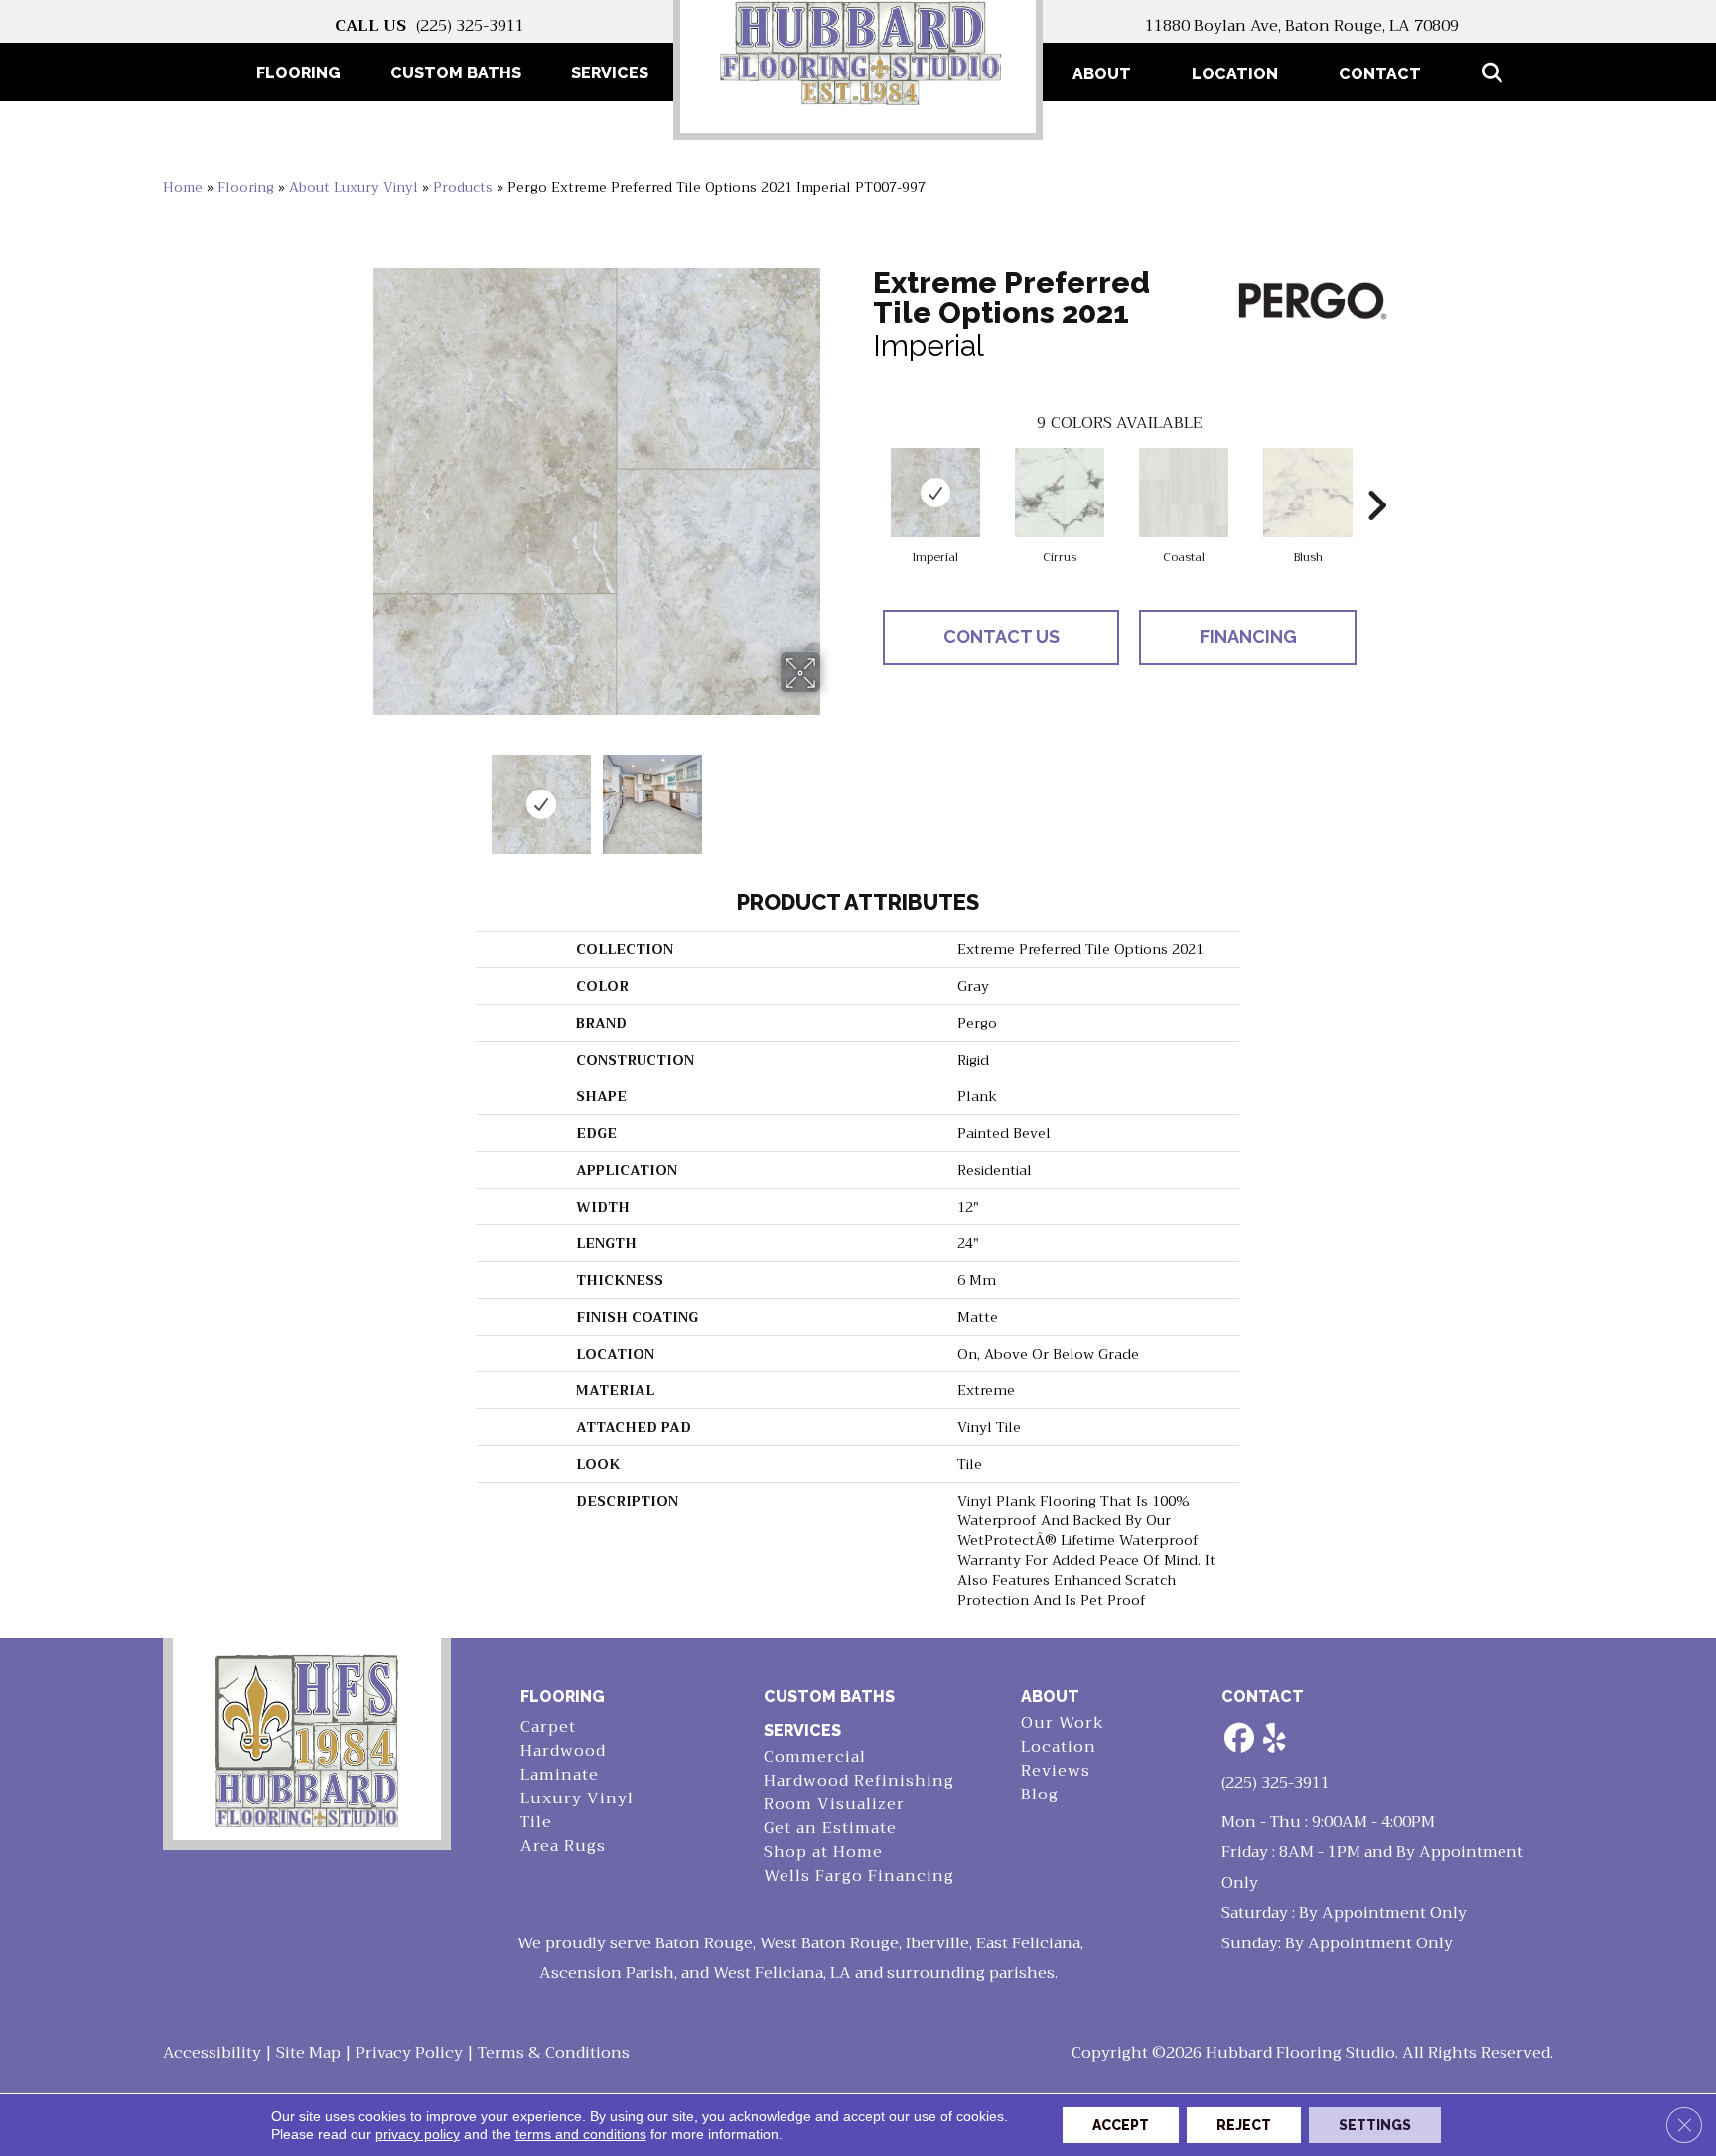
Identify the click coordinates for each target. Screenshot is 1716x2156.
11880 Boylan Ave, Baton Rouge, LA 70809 (1302, 26)
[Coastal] (1184, 493)
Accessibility (212, 2053)
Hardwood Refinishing (859, 1781)
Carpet (548, 1727)
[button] (1496, 74)
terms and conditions (581, 2134)
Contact (1380, 74)
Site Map (308, 2053)
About (1102, 74)
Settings (1375, 2125)
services (802, 1730)
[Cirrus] (1060, 493)
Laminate (560, 1775)
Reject (1244, 2125)
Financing (1248, 636)
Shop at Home (823, 1853)
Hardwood (563, 1751)
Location (1235, 74)
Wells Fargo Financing (859, 1876)
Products (463, 187)
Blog (1040, 1795)
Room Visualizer (834, 1805)
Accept (1121, 2125)
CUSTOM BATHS (829, 1697)
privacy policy (418, 2134)
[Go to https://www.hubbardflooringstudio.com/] (307, 1739)
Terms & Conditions (554, 2053)
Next (833, 794)
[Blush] (1308, 493)
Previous (359, 794)
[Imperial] (935, 493)
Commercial (815, 1757)
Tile (536, 1823)
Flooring (246, 187)
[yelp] (1275, 1739)
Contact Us (1001, 636)
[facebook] (1240, 1739)
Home (183, 187)
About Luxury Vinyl (354, 187)
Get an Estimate (830, 1829)
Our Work (1063, 1724)
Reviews (1056, 1771)
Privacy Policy (409, 2053)
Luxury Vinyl (577, 1799)
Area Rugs (563, 1847)
